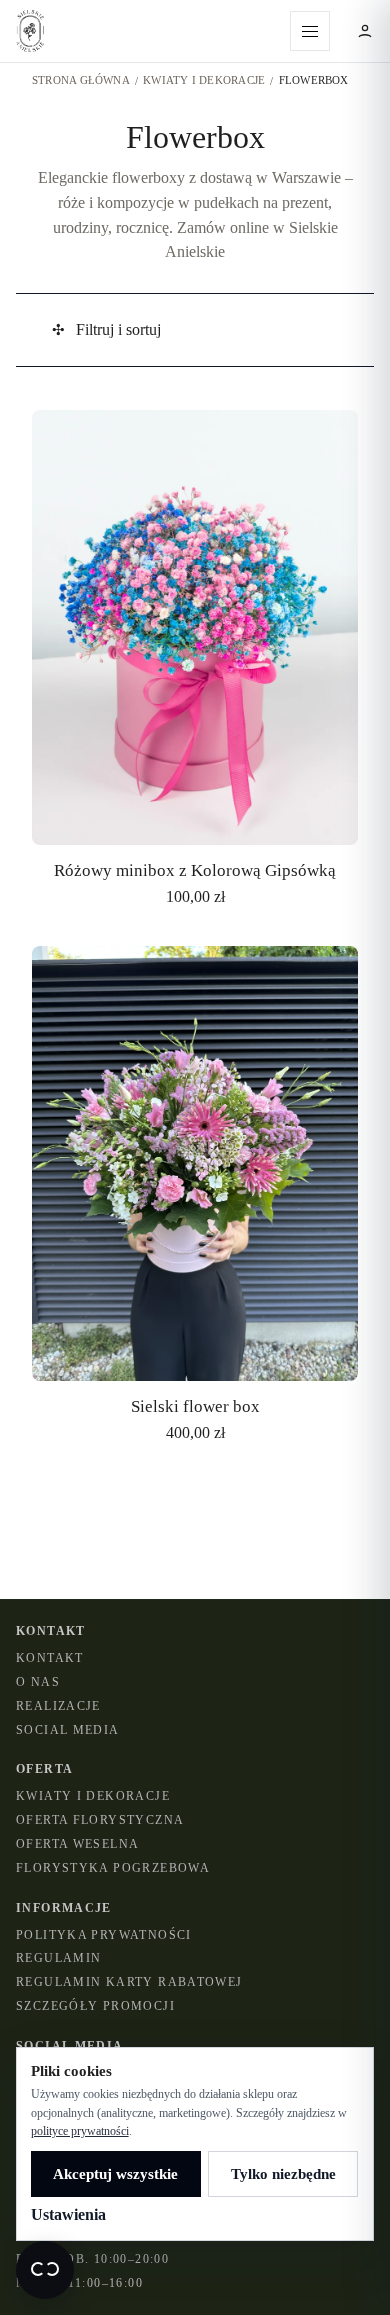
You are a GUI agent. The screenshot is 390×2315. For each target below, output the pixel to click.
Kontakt (50, 1658)
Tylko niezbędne (283, 2173)
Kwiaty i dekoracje (204, 80)
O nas (38, 1682)
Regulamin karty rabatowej (129, 1982)
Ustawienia (68, 2214)
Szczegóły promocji (95, 2006)
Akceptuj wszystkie (115, 2173)
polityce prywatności (80, 2131)
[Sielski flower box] (195, 1196)
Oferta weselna (77, 1844)
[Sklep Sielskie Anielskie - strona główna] (145, 31)
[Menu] (310, 31)
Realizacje (58, 1706)
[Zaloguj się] (365, 31)
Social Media (68, 1730)
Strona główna (81, 80)
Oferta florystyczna (100, 1820)
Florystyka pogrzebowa (113, 1868)
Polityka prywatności (104, 1935)
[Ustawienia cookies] (45, 2270)
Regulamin (58, 1958)
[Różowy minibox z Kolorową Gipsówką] (195, 660)
